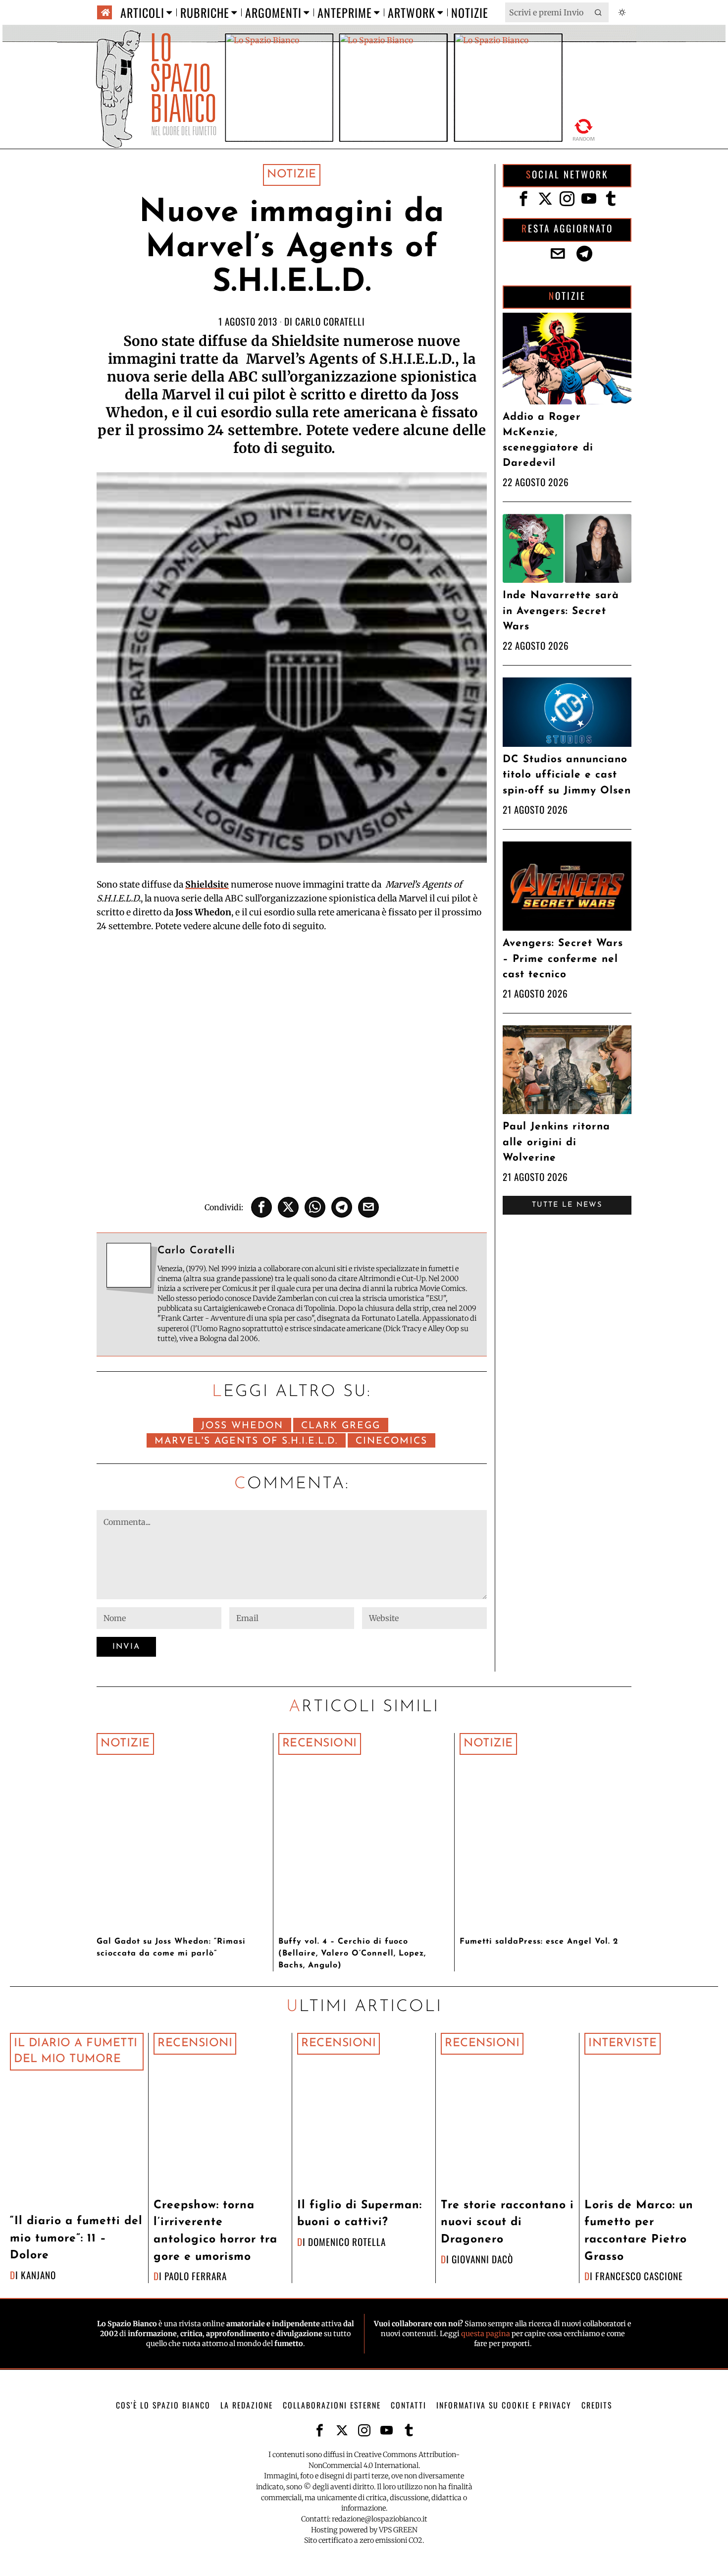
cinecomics (391, 1441)
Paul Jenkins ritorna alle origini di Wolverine (556, 1142)
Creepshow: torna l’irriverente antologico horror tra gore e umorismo (215, 2231)
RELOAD (584, 130)
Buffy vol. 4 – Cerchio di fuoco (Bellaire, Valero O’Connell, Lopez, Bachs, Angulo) (352, 1954)
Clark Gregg (341, 1426)
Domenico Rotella (347, 2242)
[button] (599, 12)
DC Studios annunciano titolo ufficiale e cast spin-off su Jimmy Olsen (567, 775)
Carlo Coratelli (330, 321)
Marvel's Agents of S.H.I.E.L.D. (246, 1441)
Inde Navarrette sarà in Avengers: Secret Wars (561, 611)
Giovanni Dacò (482, 2259)
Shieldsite (207, 885)
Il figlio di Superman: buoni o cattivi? (360, 2214)
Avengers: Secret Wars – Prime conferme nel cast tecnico (563, 959)
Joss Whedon (242, 1426)
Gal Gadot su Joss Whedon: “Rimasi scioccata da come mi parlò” (171, 1948)
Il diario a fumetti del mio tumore (76, 2051)
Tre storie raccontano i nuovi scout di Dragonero (507, 2223)
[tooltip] (261, 1207)
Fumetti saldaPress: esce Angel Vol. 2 (539, 1942)
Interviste (623, 2044)
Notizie (292, 175)
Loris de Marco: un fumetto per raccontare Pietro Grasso (639, 2231)
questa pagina (486, 2334)
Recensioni (320, 1744)
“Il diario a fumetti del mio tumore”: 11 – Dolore (76, 2239)
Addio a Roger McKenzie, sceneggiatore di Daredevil (548, 440)
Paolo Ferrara (196, 2276)
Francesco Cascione (639, 2276)
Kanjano (38, 2275)
